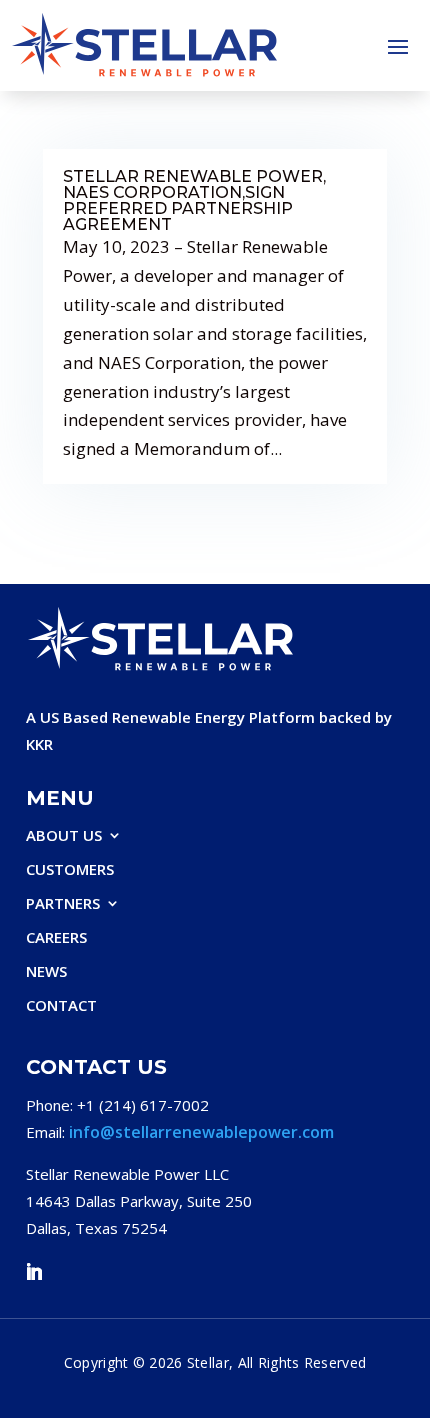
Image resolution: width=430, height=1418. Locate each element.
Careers (56, 937)
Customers (70, 869)
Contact (61, 1005)
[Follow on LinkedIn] (34, 1272)
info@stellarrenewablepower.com (201, 1132)
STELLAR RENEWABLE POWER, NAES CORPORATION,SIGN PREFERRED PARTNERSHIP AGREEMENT (194, 200)
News (46, 971)
